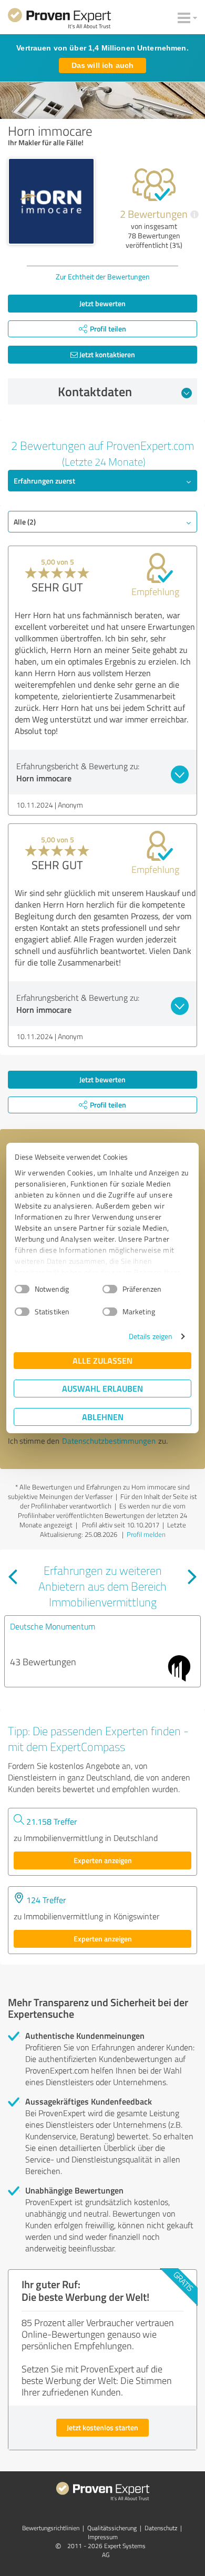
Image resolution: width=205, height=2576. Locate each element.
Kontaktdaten (95, 391)
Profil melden (146, 1534)
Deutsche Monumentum (53, 1626)
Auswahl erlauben (102, 1388)
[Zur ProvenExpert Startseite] (59, 20)
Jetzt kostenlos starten (102, 2427)
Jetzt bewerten (102, 303)
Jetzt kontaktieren (106, 354)
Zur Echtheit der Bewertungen (103, 276)
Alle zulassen (102, 1360)
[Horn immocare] (51, 201)
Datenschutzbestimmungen (109, 1441)
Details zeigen (151, 1336)
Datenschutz (161, 2528)
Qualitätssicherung (112, 2528)
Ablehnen (103, 1417)
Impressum (103, 2537)
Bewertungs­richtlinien (51, 2528)
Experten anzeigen (103, 1860)
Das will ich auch (102, 65)
